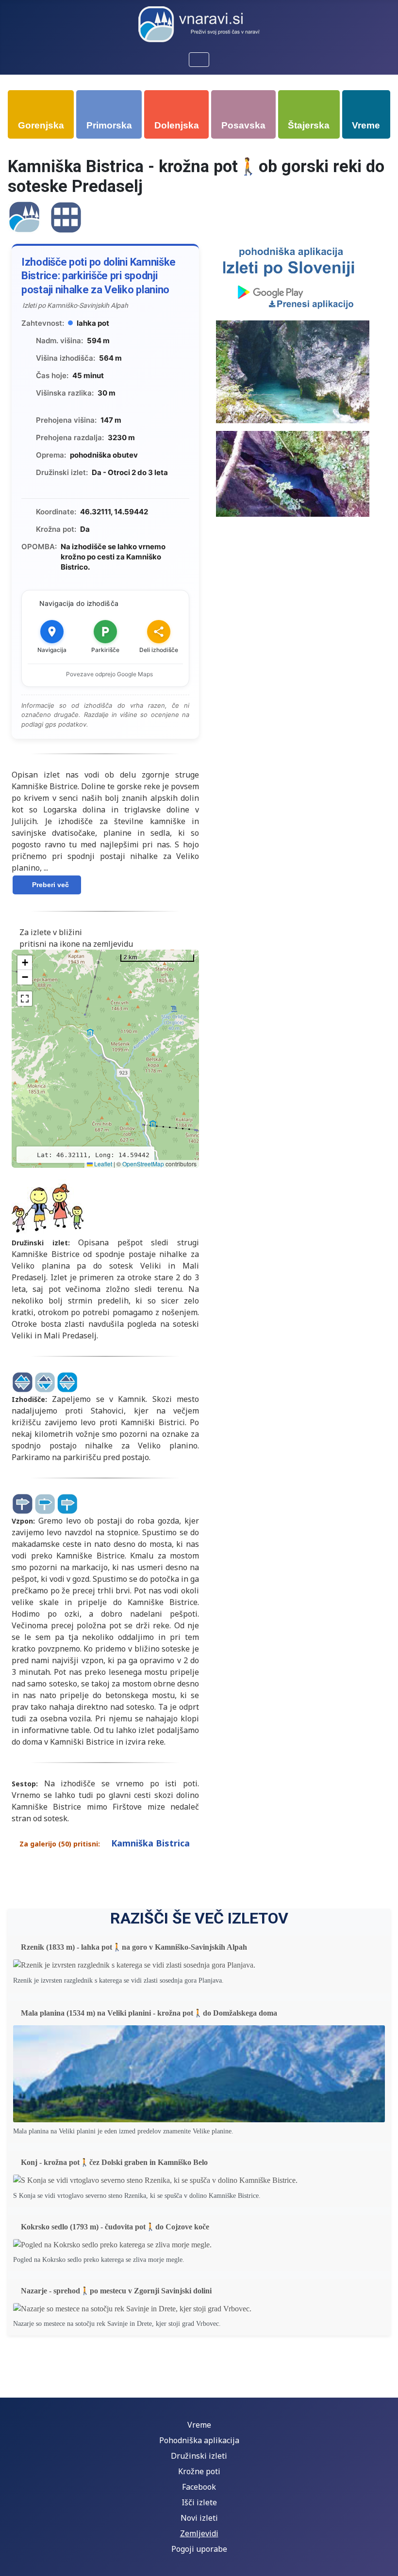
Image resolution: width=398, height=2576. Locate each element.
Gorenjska (41, 125)
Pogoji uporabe (199, 2549)
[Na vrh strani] (381, 2558)
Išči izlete (199, 2502)
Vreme (366, 125)
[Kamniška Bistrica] (24, 216)
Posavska (243, 125)
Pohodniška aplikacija (199, 2440)
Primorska (109, 125)
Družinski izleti (199, 2456)
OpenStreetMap (143, 1164)
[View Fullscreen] (25, 999)
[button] (25, 963)
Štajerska (309, 125)
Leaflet (102, 1164)
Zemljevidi (199, 2533)
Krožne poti (199, 2471)
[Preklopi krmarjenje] (199, 60)
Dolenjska (177, 125)
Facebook (199, 2487)
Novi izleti (199, 2518)
